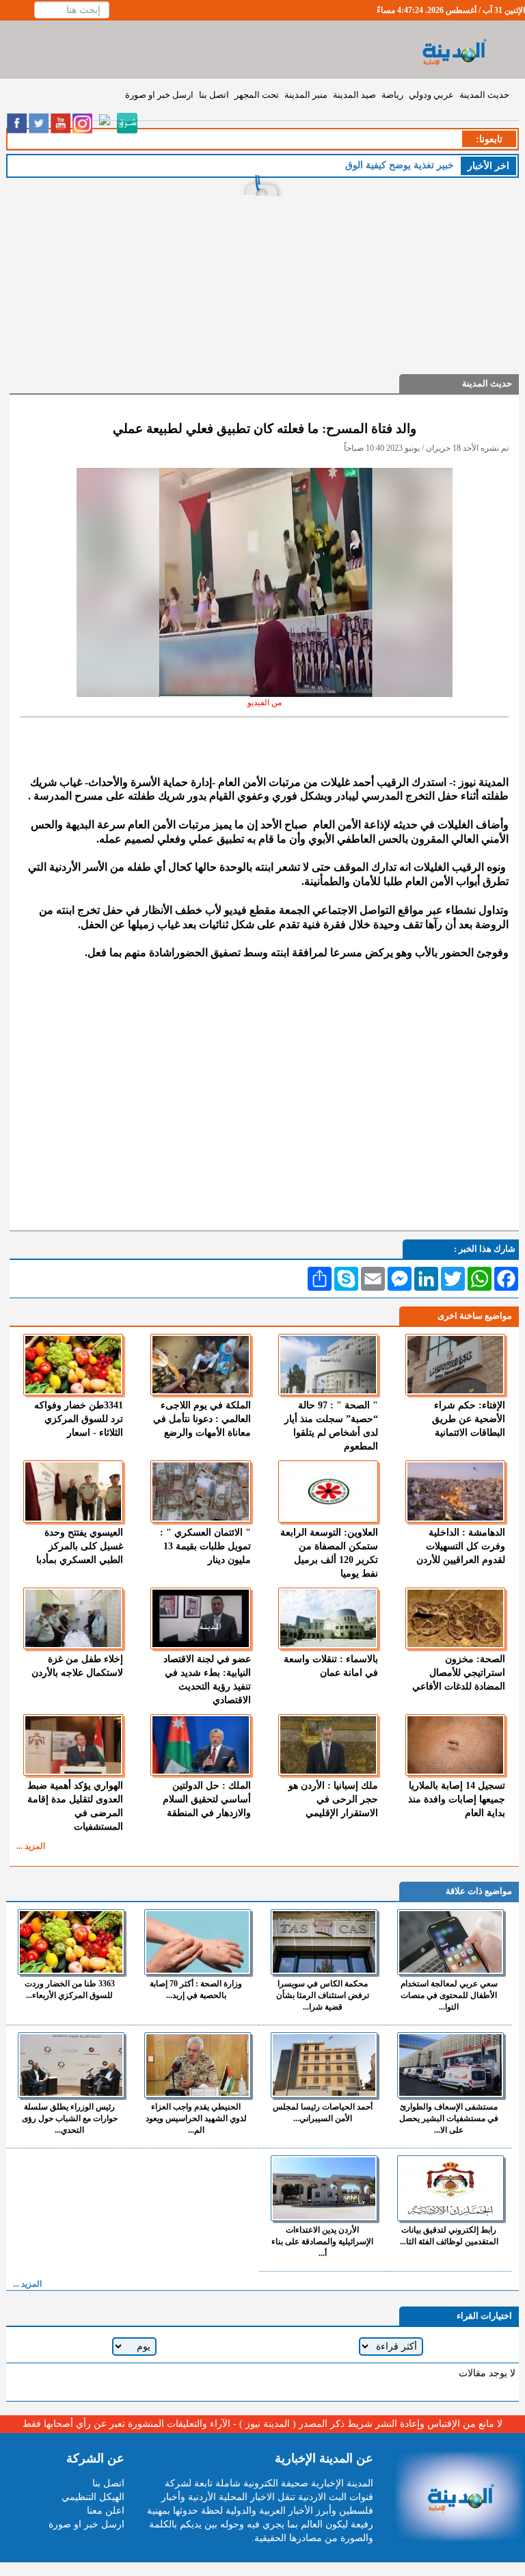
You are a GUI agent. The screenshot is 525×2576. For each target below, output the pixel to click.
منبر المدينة (306, 95)
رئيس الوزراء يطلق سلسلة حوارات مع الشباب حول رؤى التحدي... (70, 2118)
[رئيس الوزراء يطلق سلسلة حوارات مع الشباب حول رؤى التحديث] (71, 2065)
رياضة (392, 95)
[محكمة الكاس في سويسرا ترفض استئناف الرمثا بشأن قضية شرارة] (324, 1942)
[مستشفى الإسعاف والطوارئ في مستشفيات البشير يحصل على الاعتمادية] (450, 2065)
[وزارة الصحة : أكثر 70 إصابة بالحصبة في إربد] (198, 1942)
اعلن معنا (106, 2511)
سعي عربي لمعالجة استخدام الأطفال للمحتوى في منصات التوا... (449, 1995)
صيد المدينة (354, 95)
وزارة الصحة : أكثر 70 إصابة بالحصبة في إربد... (196, 1989)
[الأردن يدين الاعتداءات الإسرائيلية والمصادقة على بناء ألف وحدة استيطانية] (324, 2188)
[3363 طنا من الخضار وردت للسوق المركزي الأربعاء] (71, 1942)
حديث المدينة (484, 95)
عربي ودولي (431, 95)
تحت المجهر (257, 95)
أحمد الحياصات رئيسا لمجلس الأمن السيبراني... (323, 2113)
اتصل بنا (214, 95)
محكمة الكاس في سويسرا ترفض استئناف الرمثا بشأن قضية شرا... (323, 1995)
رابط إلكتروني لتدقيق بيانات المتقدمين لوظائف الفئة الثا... (449, 2236)
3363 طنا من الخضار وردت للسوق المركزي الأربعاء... (70, 1989)
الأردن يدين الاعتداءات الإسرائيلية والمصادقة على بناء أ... (322, 2242)
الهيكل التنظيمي (93, 2497)
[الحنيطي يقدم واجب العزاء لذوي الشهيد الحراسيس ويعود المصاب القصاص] (198, 2065)
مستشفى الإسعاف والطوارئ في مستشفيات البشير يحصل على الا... (449, 2118)
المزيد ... (31, 1846)
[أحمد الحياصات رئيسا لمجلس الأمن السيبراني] (324, 2065)
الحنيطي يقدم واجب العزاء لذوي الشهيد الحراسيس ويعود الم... (196, 2118)
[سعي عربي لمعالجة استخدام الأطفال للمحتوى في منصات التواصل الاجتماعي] (450, 1942)
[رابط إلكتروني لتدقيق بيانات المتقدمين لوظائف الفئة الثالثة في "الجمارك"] (450, 2188)
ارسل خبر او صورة (159, 95)
